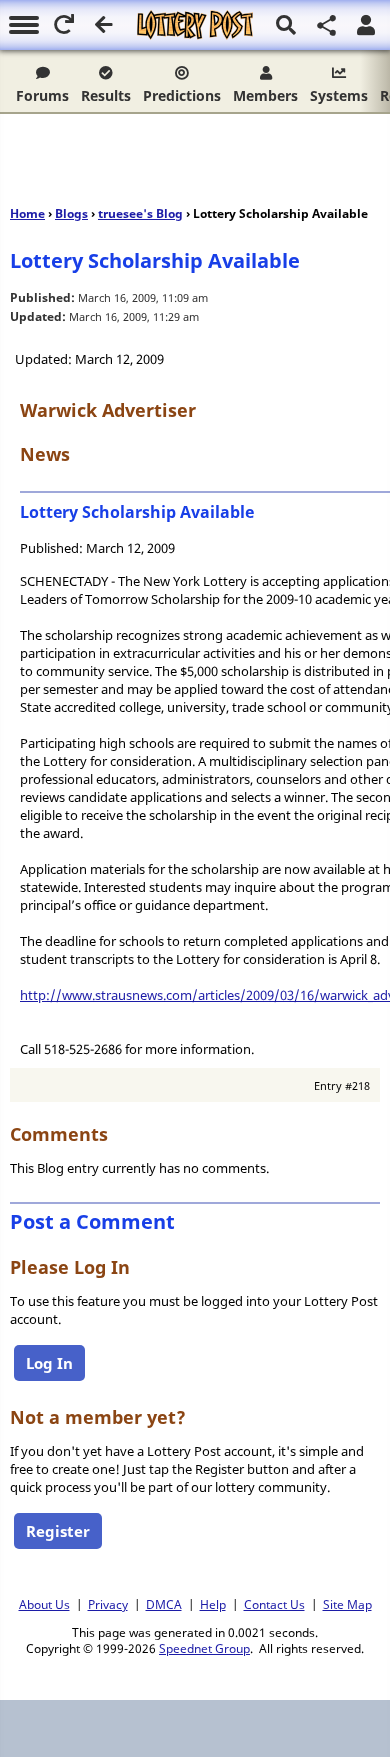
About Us (44, 1604)
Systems (339, 95)
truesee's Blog (140, 213)
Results (106, 95)
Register (58, 1531)
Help (213, 1604)
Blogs (71, 213)
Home (27, 213)
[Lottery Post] (195, 25)
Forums (42, 95)
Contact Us (274, 1604)
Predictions (182, 95)
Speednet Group (204, 1648)
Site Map (347, 1604)
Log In (49, 1363)
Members (265, 95)
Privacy (108, 1604)
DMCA (164, 1604)
